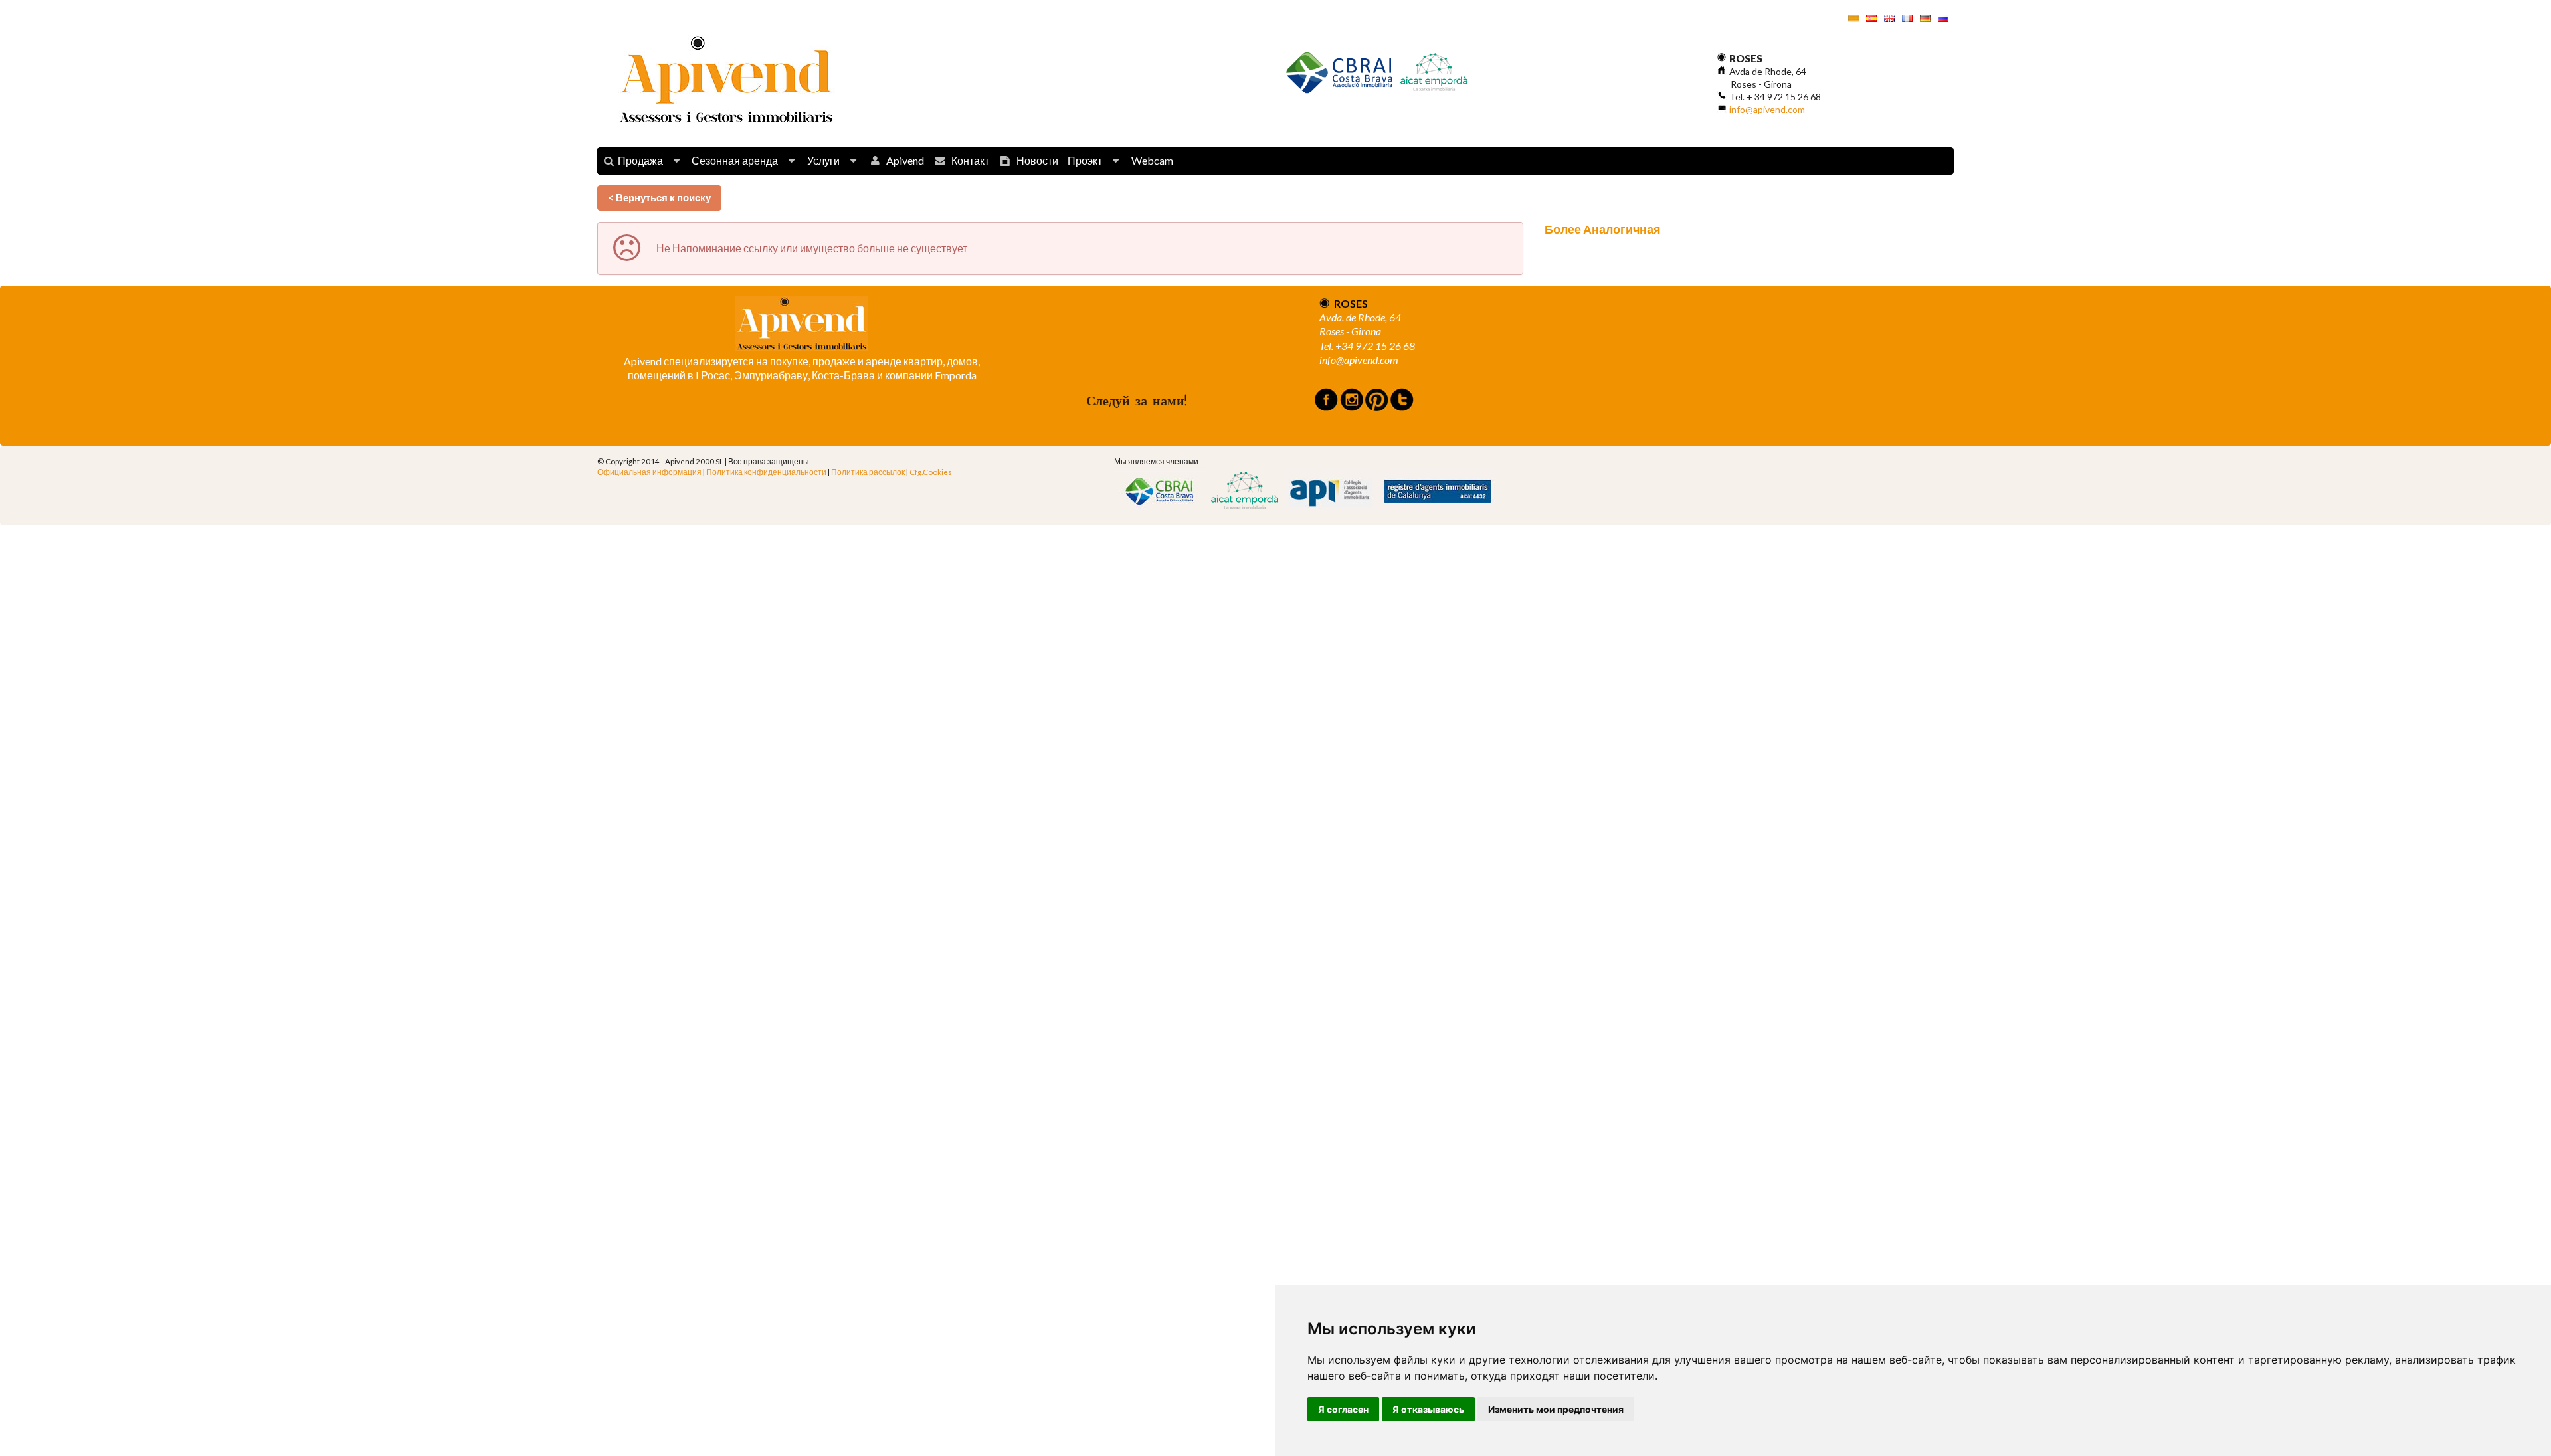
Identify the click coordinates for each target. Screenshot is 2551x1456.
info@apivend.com (1767, 109)
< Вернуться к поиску (659, 197)
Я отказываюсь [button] (1428, 1409)
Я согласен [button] (1343, 1409)
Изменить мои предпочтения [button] (1556, 1409)
